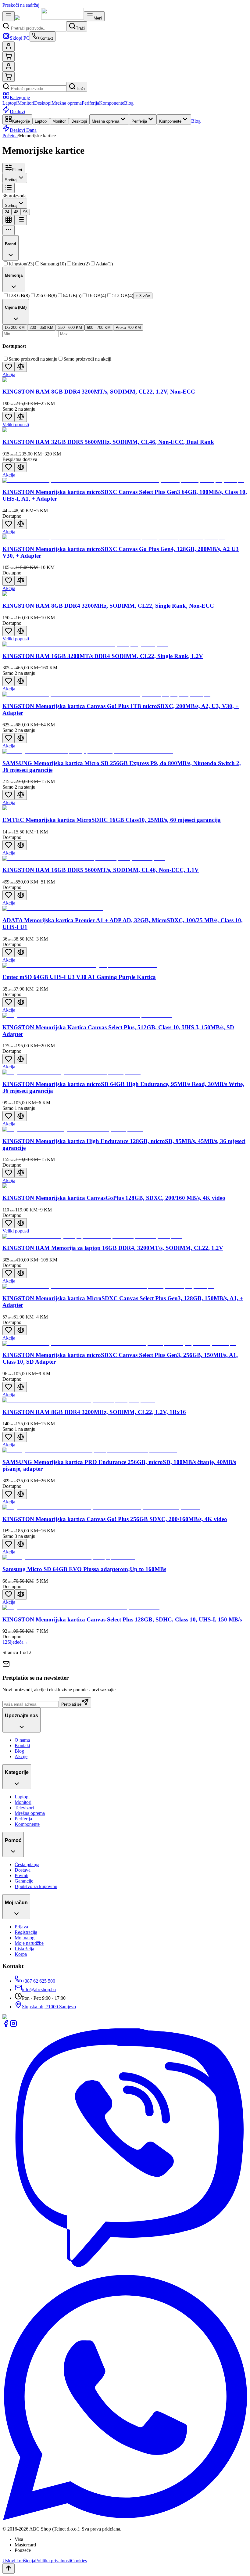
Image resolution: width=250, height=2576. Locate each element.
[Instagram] (13, 2026)
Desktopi (43, 103)
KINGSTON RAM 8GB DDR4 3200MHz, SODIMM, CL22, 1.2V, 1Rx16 (94, 1412)
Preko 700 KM (128, 327)
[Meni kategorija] (9, 16)
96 (25, 212)
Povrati (21, 1875)
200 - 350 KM (41, 327)
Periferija (90, 103)
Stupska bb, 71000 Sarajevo (49, 2007)
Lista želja (24, 1949)
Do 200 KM (15, 327)
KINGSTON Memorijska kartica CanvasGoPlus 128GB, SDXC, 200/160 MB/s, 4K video (114, 1198)
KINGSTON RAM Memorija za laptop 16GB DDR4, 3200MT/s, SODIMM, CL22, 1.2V (113, 1248)
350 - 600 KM (70, 327)
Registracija (26, 1932)
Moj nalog (25, 1938)
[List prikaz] (21, 220)
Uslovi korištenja (19, 2561)
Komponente (112, 103)
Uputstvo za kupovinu (36, 1886)
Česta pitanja (27, 1864)
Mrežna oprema (67, 103)
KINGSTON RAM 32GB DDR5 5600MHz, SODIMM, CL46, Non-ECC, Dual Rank (108, 442)
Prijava (21, 1927)
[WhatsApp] (125, 2518)
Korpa (21, 1954)
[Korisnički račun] (9, 47)
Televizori (24, 1808)
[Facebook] (6, 2026)
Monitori (26, 103)
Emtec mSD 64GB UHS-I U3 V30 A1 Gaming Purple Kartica (79, 977)
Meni (98, 18)
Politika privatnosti (53, 2561)
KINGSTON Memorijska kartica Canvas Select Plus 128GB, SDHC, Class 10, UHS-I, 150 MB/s (122, 1619)
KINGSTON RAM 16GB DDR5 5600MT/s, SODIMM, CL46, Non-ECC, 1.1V (101, 870)
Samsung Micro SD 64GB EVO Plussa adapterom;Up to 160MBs (84, 1569)
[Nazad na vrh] (9, 2569)
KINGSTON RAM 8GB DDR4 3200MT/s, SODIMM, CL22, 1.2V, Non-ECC (99, 392)
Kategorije (20, 97)
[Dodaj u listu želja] (9, 367)
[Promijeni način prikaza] (9, 188)
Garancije (24, 1881)
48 (16, 212)
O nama (22, 1740)
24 (7, 212)
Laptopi (10, 103)
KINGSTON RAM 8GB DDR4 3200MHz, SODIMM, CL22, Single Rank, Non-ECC (108, 606)
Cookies (79, 2561)
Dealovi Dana (23, 130)
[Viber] (125, 2272)
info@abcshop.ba (39, 1990)
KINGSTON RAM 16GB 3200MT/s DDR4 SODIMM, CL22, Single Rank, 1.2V (103, 656)
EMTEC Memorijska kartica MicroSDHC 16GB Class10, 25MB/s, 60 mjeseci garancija (112, 820)
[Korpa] (9, 57)
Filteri (17, 170)
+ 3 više (143, 296)
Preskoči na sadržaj (21, 5)
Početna (10, 136)
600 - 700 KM (99, 327)
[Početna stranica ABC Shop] (49, 18)
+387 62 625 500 (39, 1981)
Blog (129, 103)
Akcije (21, 1756)
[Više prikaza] (9, 230)
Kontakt (22, 1745)
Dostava (23, 1870)
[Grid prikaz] (9, 220)
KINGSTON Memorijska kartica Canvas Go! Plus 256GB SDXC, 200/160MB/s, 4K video (115, 1519)
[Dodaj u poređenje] (21, 367)
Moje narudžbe (29, 1943)
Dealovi (17, 112)
